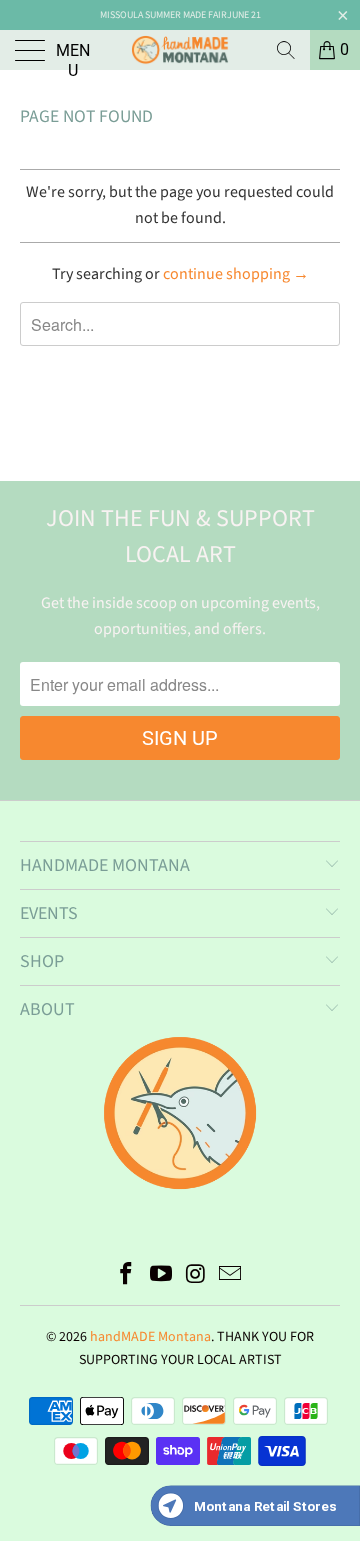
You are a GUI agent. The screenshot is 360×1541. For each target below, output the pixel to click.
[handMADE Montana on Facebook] (127, 1276)
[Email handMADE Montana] (231, 1276)
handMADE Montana (150, 1337)
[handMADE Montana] (180, 50)
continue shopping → (236, 274)
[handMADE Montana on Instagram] (197, 1276)
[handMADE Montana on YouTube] (162, 1276)
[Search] (286, 50)
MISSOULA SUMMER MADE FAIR (163, 15)
